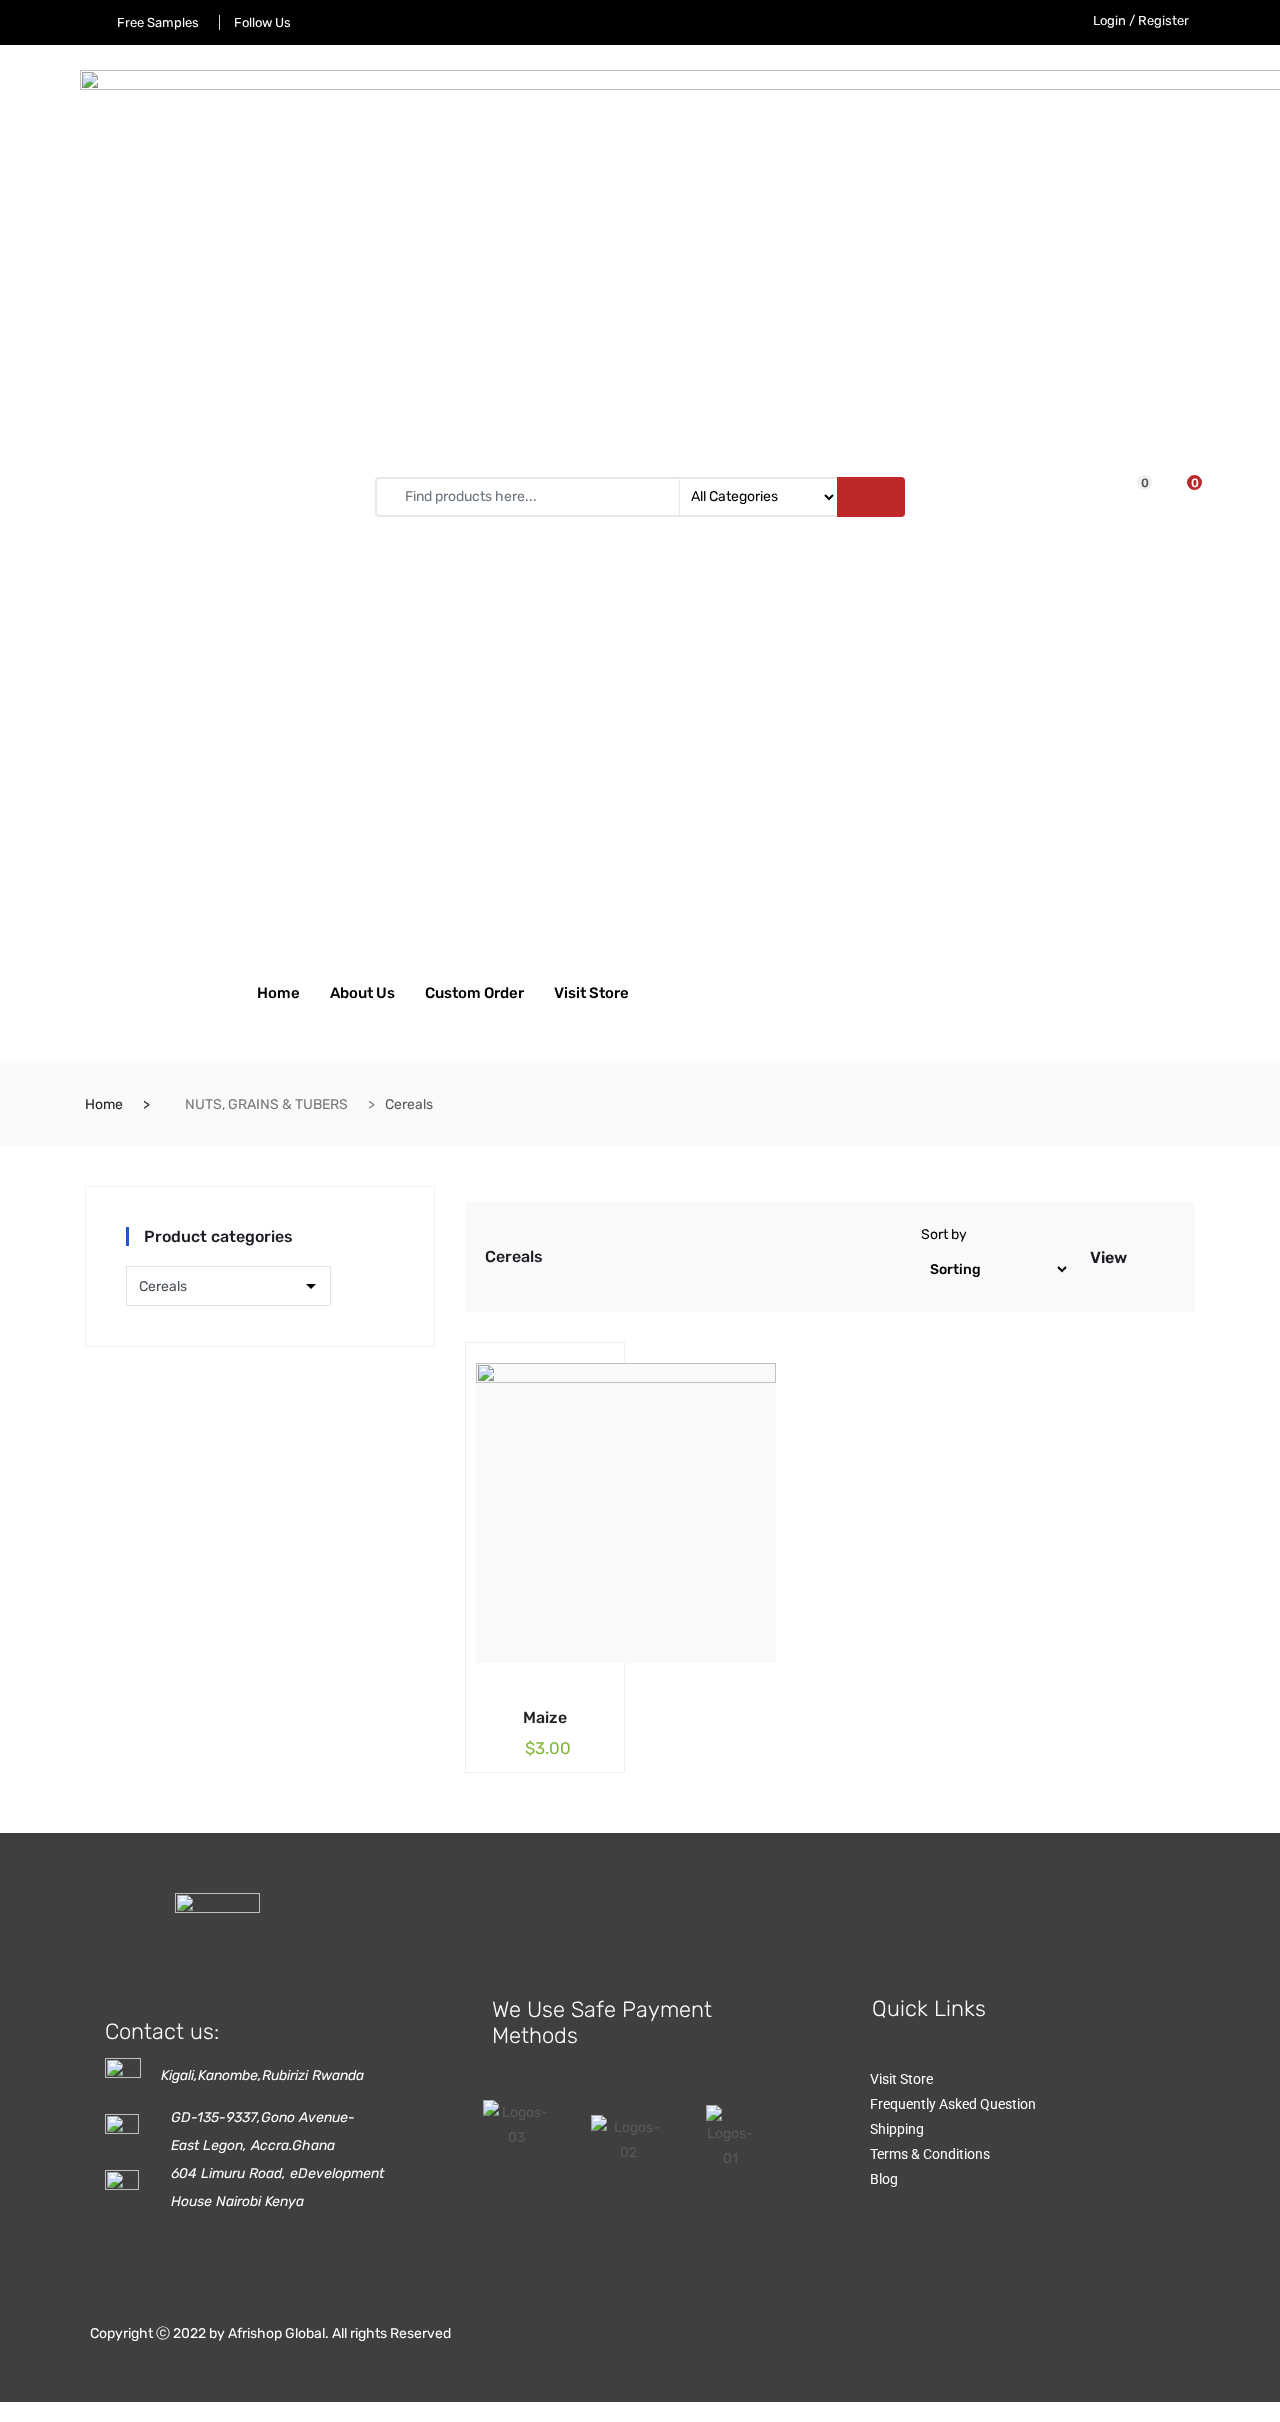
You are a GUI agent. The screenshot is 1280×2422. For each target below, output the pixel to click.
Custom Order (474, 993)
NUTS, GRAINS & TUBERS (266, 1104)
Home (278, 993)
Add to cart (515, 1714)
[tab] (1144, 1257)
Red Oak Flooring (974, 1877)
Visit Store (591, 993)
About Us (362, 993)
